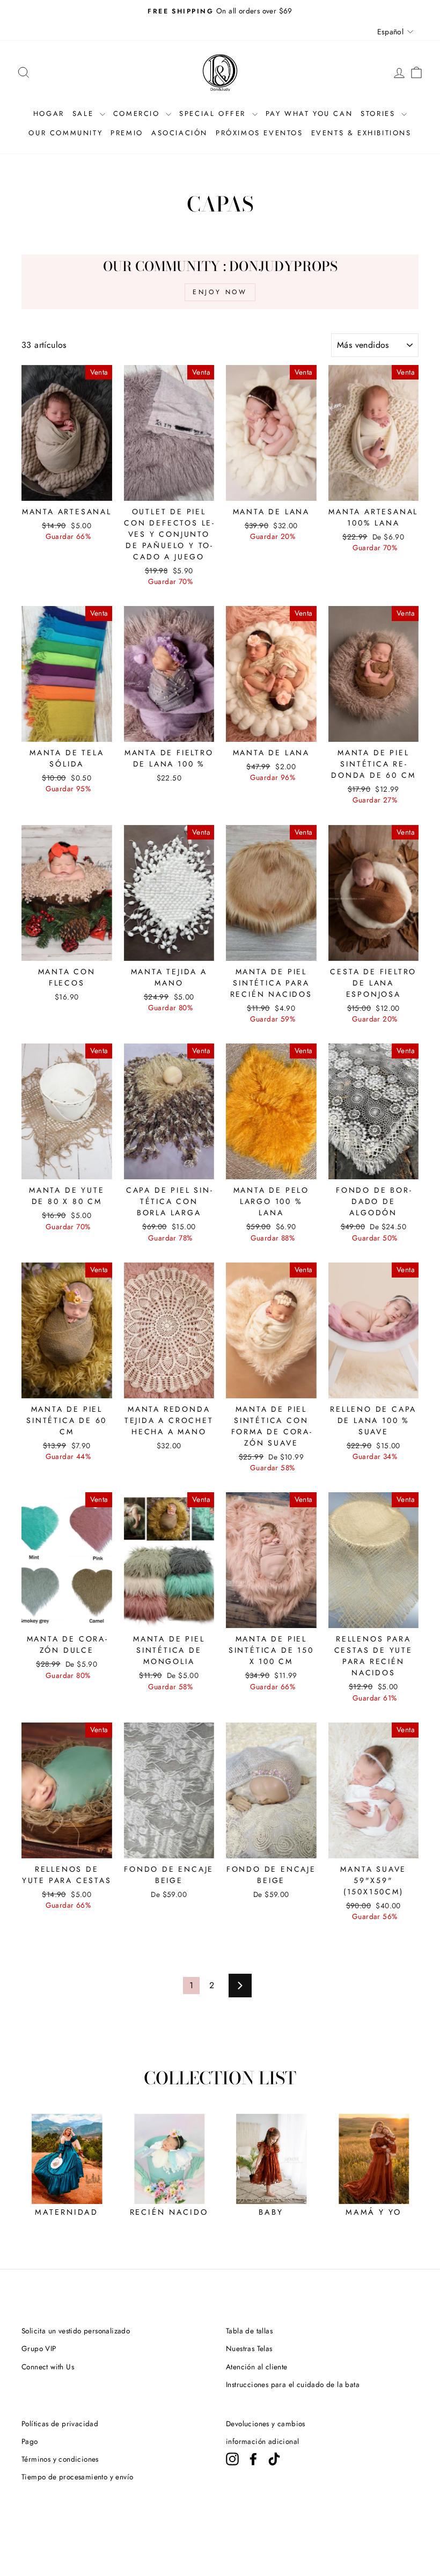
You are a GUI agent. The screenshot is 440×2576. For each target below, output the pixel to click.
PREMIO (127, 133)
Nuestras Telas (249, 2348)
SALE (85, 114)
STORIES (380, 114)
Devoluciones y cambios (266, 2424)
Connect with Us (48, 2367)
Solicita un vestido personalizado (76, 2331)
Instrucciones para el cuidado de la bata (293, 2384)
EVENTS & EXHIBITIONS (361, 133)
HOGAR (49, 114)
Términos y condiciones (60, 2459)
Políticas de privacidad (60, 2424)
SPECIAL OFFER (214, 114)
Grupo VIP (39, 2348)
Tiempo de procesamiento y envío (77, 2477)
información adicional (262, 2441)
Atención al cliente (257, 2367)
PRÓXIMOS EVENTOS (259, 133)
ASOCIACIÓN (179, 133)
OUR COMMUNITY (65, 133)
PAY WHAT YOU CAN (309, 114)
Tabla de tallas (249, 2331)
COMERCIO (138, 114)
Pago (30, 2441)
